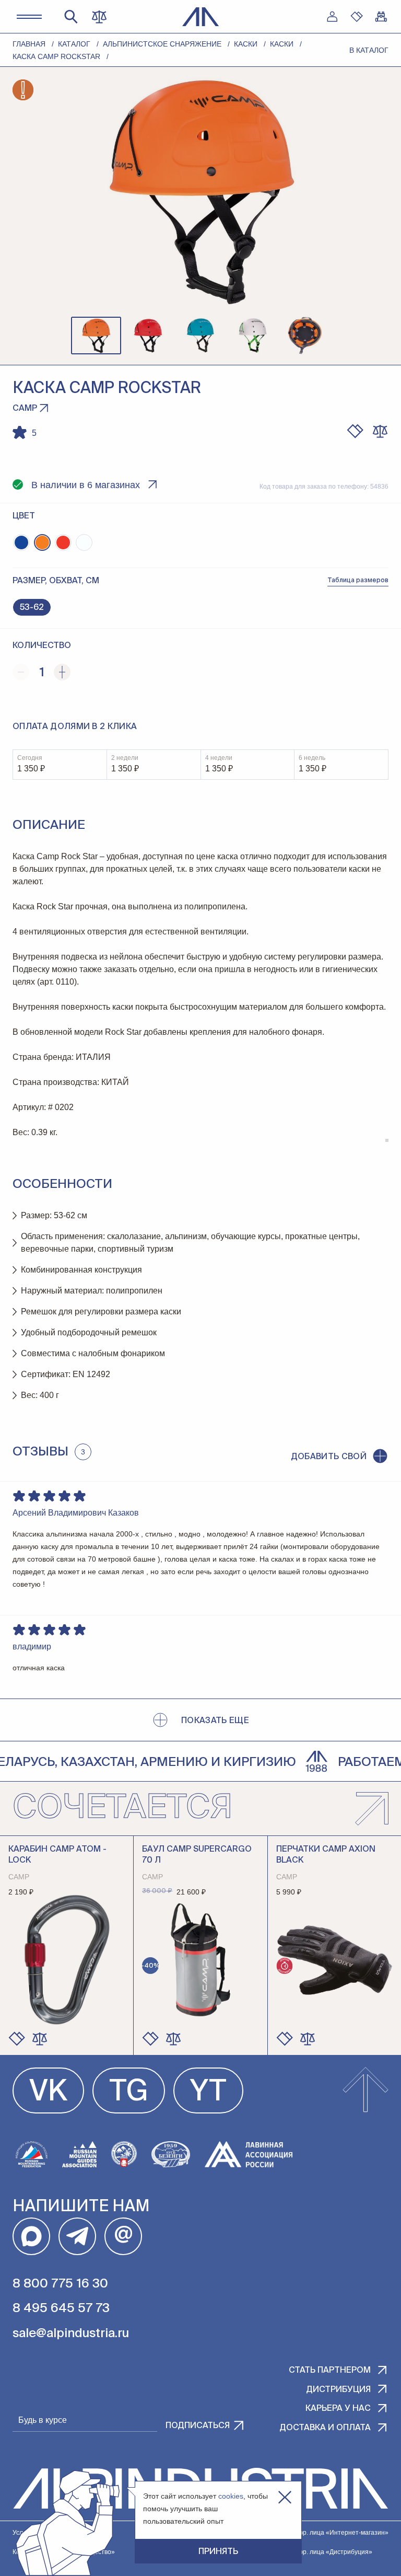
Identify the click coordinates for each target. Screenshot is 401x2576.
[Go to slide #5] (305, 336)
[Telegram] (77, 2236)
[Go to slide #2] (148, 336)
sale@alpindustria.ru (71, 2334)
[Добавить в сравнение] (40, 2039)
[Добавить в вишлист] (355, 431)
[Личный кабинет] (332, 17)
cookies (231, 2496)
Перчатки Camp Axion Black (326, 1855)
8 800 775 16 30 (60, 2284)
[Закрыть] (285, 2497)
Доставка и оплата (325, 2428)
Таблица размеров (358, 581)
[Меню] (29, 17)
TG (129, 2093)
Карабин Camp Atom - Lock (57, 1855)
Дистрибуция (338, 2390)
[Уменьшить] (21, 672)
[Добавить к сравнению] (380, 431)
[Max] (31, 2236)
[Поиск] (71, 17)
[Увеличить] (62, 672)
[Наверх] (365, 2090)
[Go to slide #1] (96, 336)
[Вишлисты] (357, 17)
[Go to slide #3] (200, 336)
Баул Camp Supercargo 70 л (197, 1855)
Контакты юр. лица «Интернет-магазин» (328, 2533)
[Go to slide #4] (253, 336)
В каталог (369, 50)
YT (208, 2093)
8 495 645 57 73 (61, 2308)
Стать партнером (330, 2371)
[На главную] (201, 17)
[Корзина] (381, 17)
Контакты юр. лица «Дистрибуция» (320, 2552)
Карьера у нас (338, 2409)
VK (48, 2093)
